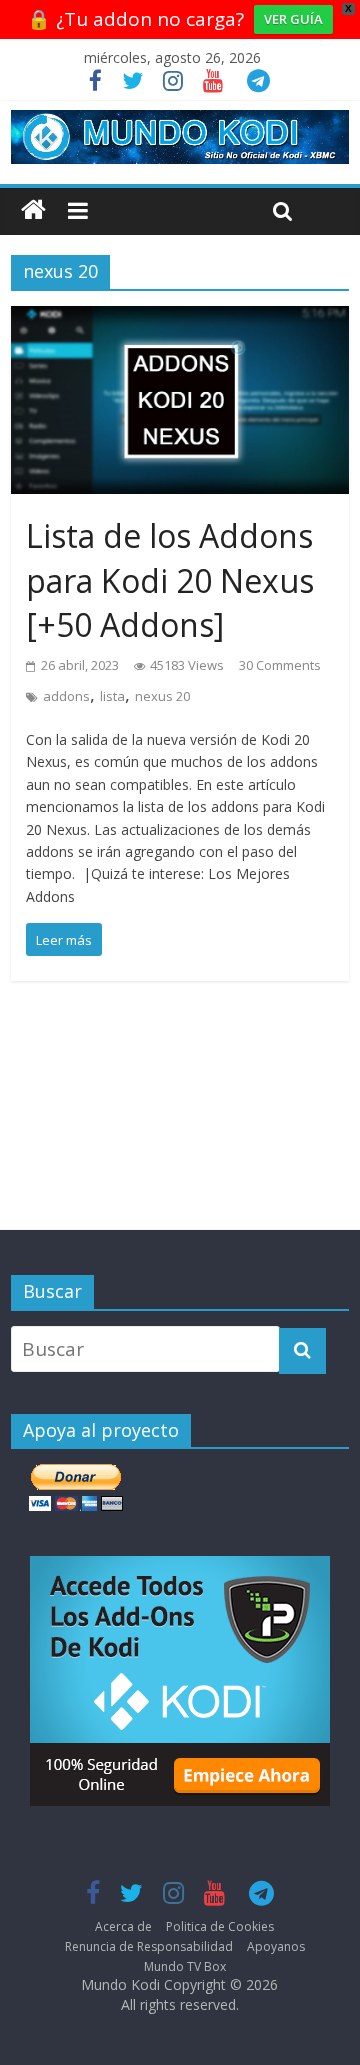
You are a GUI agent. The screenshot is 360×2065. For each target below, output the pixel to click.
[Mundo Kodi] (33, 210)
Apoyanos (276, 1946)
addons (66, 696)
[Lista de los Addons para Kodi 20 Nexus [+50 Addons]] (180, 321)
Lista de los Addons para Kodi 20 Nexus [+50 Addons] (170, 580)
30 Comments (280, 665)
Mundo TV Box (185, 1966)
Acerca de (123, 1926)
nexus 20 (162, 696)
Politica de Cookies (220, 1926)
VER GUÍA (293, 19)
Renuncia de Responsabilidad (149, 1946)
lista (112, 696)
